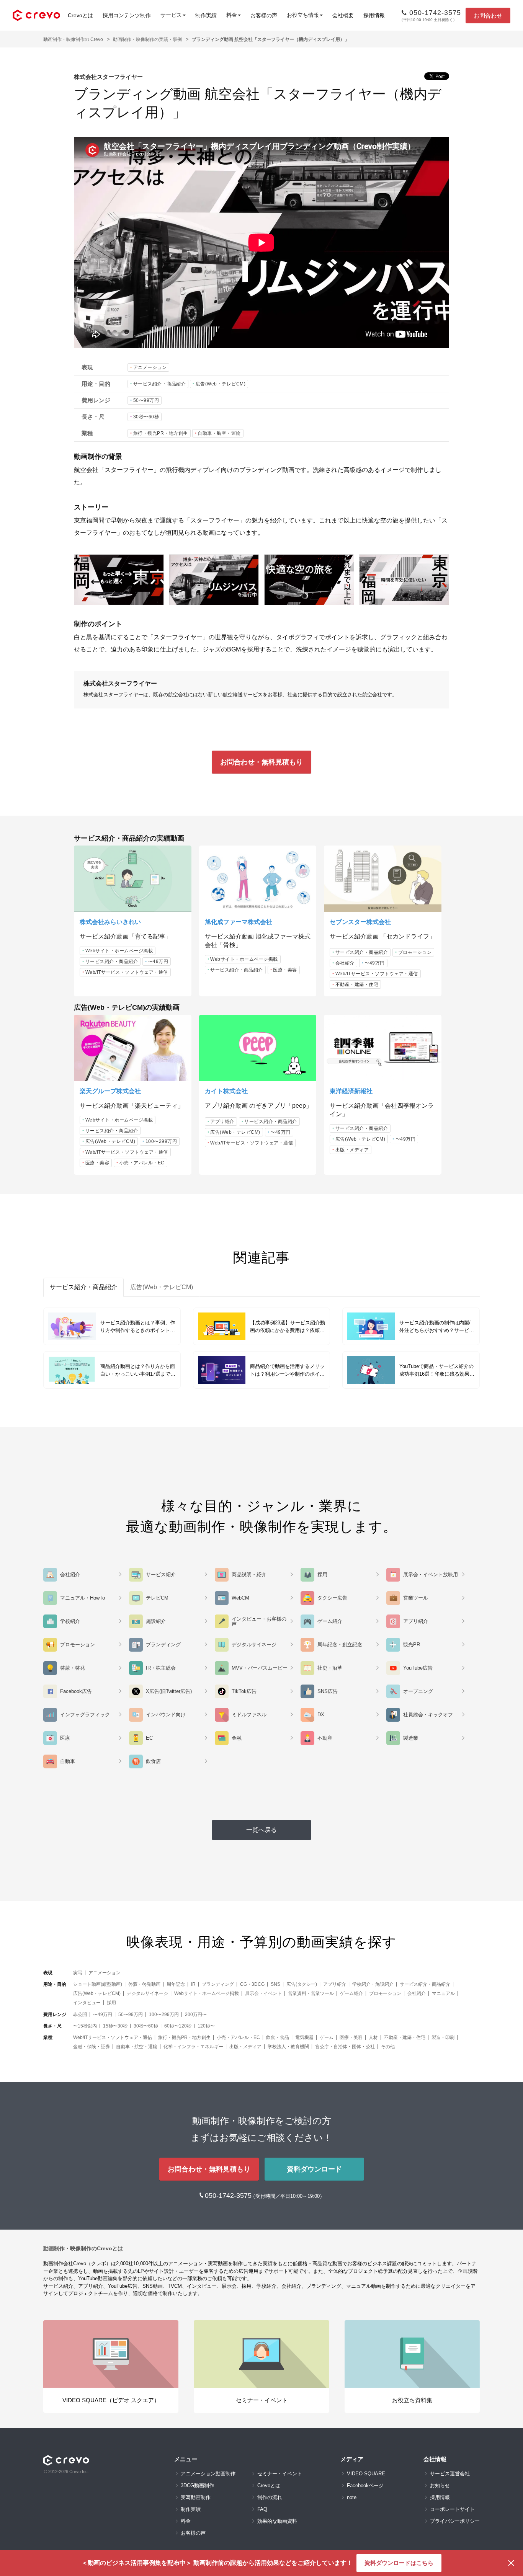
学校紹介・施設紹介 (373, 1984)
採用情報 (374, 15)
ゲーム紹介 (351, 1993)
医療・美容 (285, 970)
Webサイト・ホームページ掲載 (119, 951)
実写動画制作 (196, 2497)
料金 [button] (232, 15)
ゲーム (327, 2037)
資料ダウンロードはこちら (399, 2563)
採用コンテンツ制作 (127, 15)
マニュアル (443, 1993)
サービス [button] (171, 15)
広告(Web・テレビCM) (221, 384)
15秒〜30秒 (115, 2026)
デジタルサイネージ (147, 1993)
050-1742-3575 (229, 2196)
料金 (186, 2521)
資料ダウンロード (314, 2169)
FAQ (262, 2509)
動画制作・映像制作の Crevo (73, 39)
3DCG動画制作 (197, 2485)
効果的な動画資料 (277, 2521)
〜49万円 (158, 962)
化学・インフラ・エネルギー (193, 2047)
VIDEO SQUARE (366, 2474)
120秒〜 (206, 2026)
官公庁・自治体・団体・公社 (345, 2047)
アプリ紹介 (222, 1121)
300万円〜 (196, 2014)
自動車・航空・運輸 (219, 433)
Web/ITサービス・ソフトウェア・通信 (127, 972)
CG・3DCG (252, 1984)
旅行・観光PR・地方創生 (161, 433)
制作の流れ (270, 2497)
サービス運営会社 (450, 2474)
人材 (373, 2037)
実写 (78, 1973)
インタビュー (87, 2003)
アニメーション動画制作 (208, 2474)
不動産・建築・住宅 (357, 984)
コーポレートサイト (452, 2509)
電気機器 (304, 2037)
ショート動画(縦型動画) (98, 1984)
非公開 (80, 2014)
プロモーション (415, 952)
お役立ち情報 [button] (303, 15)
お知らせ (440, 2485)
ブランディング (218, 1984)
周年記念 (176, 1984)
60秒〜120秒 (178, 2026)
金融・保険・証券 (92, 2047)
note (352, 2497)
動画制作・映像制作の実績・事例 (147, 39)
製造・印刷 (443, 2037)
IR (193, 1984)
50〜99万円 (146, 400)
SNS (275, 1984)
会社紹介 (345, 963)
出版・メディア (352, 1150)
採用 (111, 2003)
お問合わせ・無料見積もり (261, 762)
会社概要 (343, 15)
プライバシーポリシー (455, 2521)
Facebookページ (365, 2485)
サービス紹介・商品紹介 (160, 384)
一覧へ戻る (261, 1830)
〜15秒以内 (85, 2026)
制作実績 (206, 15)
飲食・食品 (278, 2037)
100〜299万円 (161, 1141)
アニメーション (150, 367)
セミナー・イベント (280, 2474)
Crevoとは (80, 15)
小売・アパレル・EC (142, 1163)
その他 (388, 2047)
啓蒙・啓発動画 (144, 1984)
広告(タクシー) (302, 1984)
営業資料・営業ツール (311, 1993)
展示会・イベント (263, 1993)
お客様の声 (264, 15)
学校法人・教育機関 (288, 2047)
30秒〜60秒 (146, 417)
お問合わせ (488, 16)
